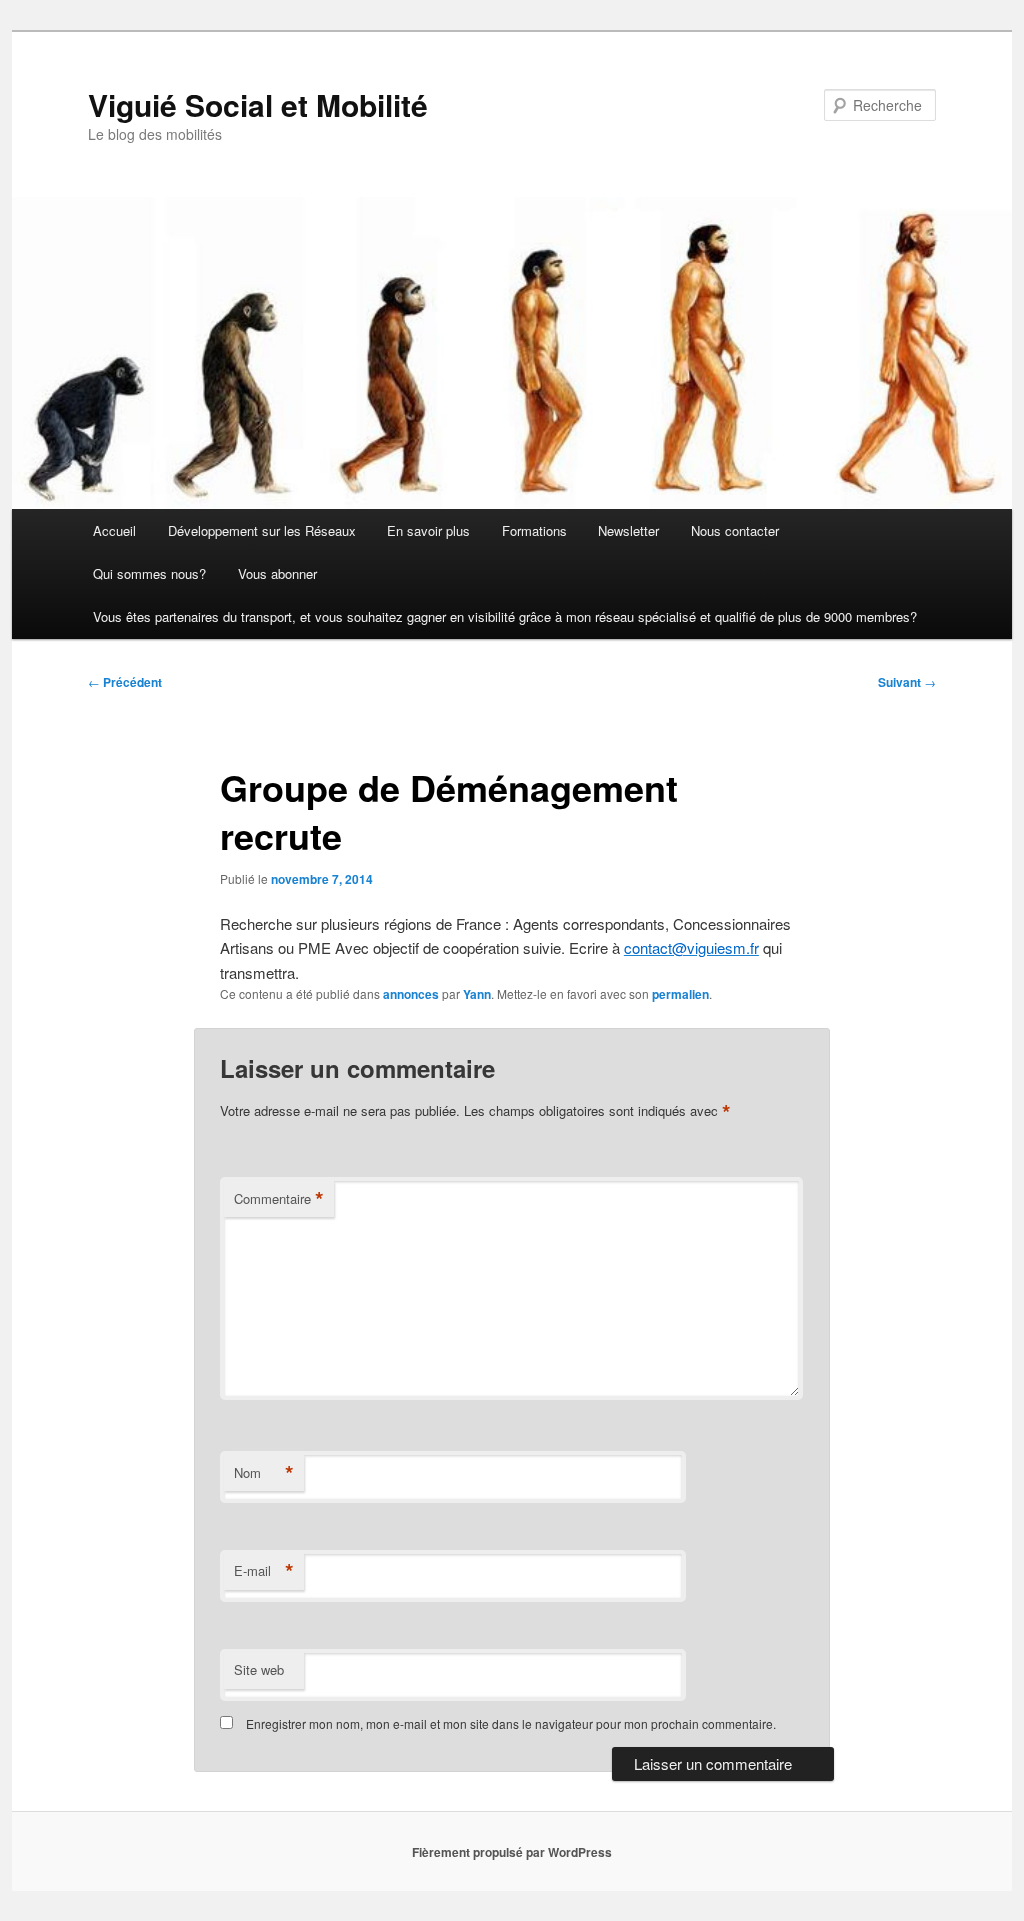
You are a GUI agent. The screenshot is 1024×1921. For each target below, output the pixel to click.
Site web (259, 1669)
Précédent (125, 682)
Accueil (114, 530)
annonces (411, 994)
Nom (264, 1473)
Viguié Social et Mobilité (258, 104)
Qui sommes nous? (149, 573)
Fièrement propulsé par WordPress (512, 1852)
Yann (477, 994)
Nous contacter (735, 530)
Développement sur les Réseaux (262, 530)
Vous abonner (277, 573)
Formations (534, 530)
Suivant (907, 682)
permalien (680, 994)
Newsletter (628, 530)
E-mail (264, 1571)
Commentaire (279, 1199)
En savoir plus (428, 530)
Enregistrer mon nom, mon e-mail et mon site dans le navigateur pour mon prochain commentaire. (511, 1723)
